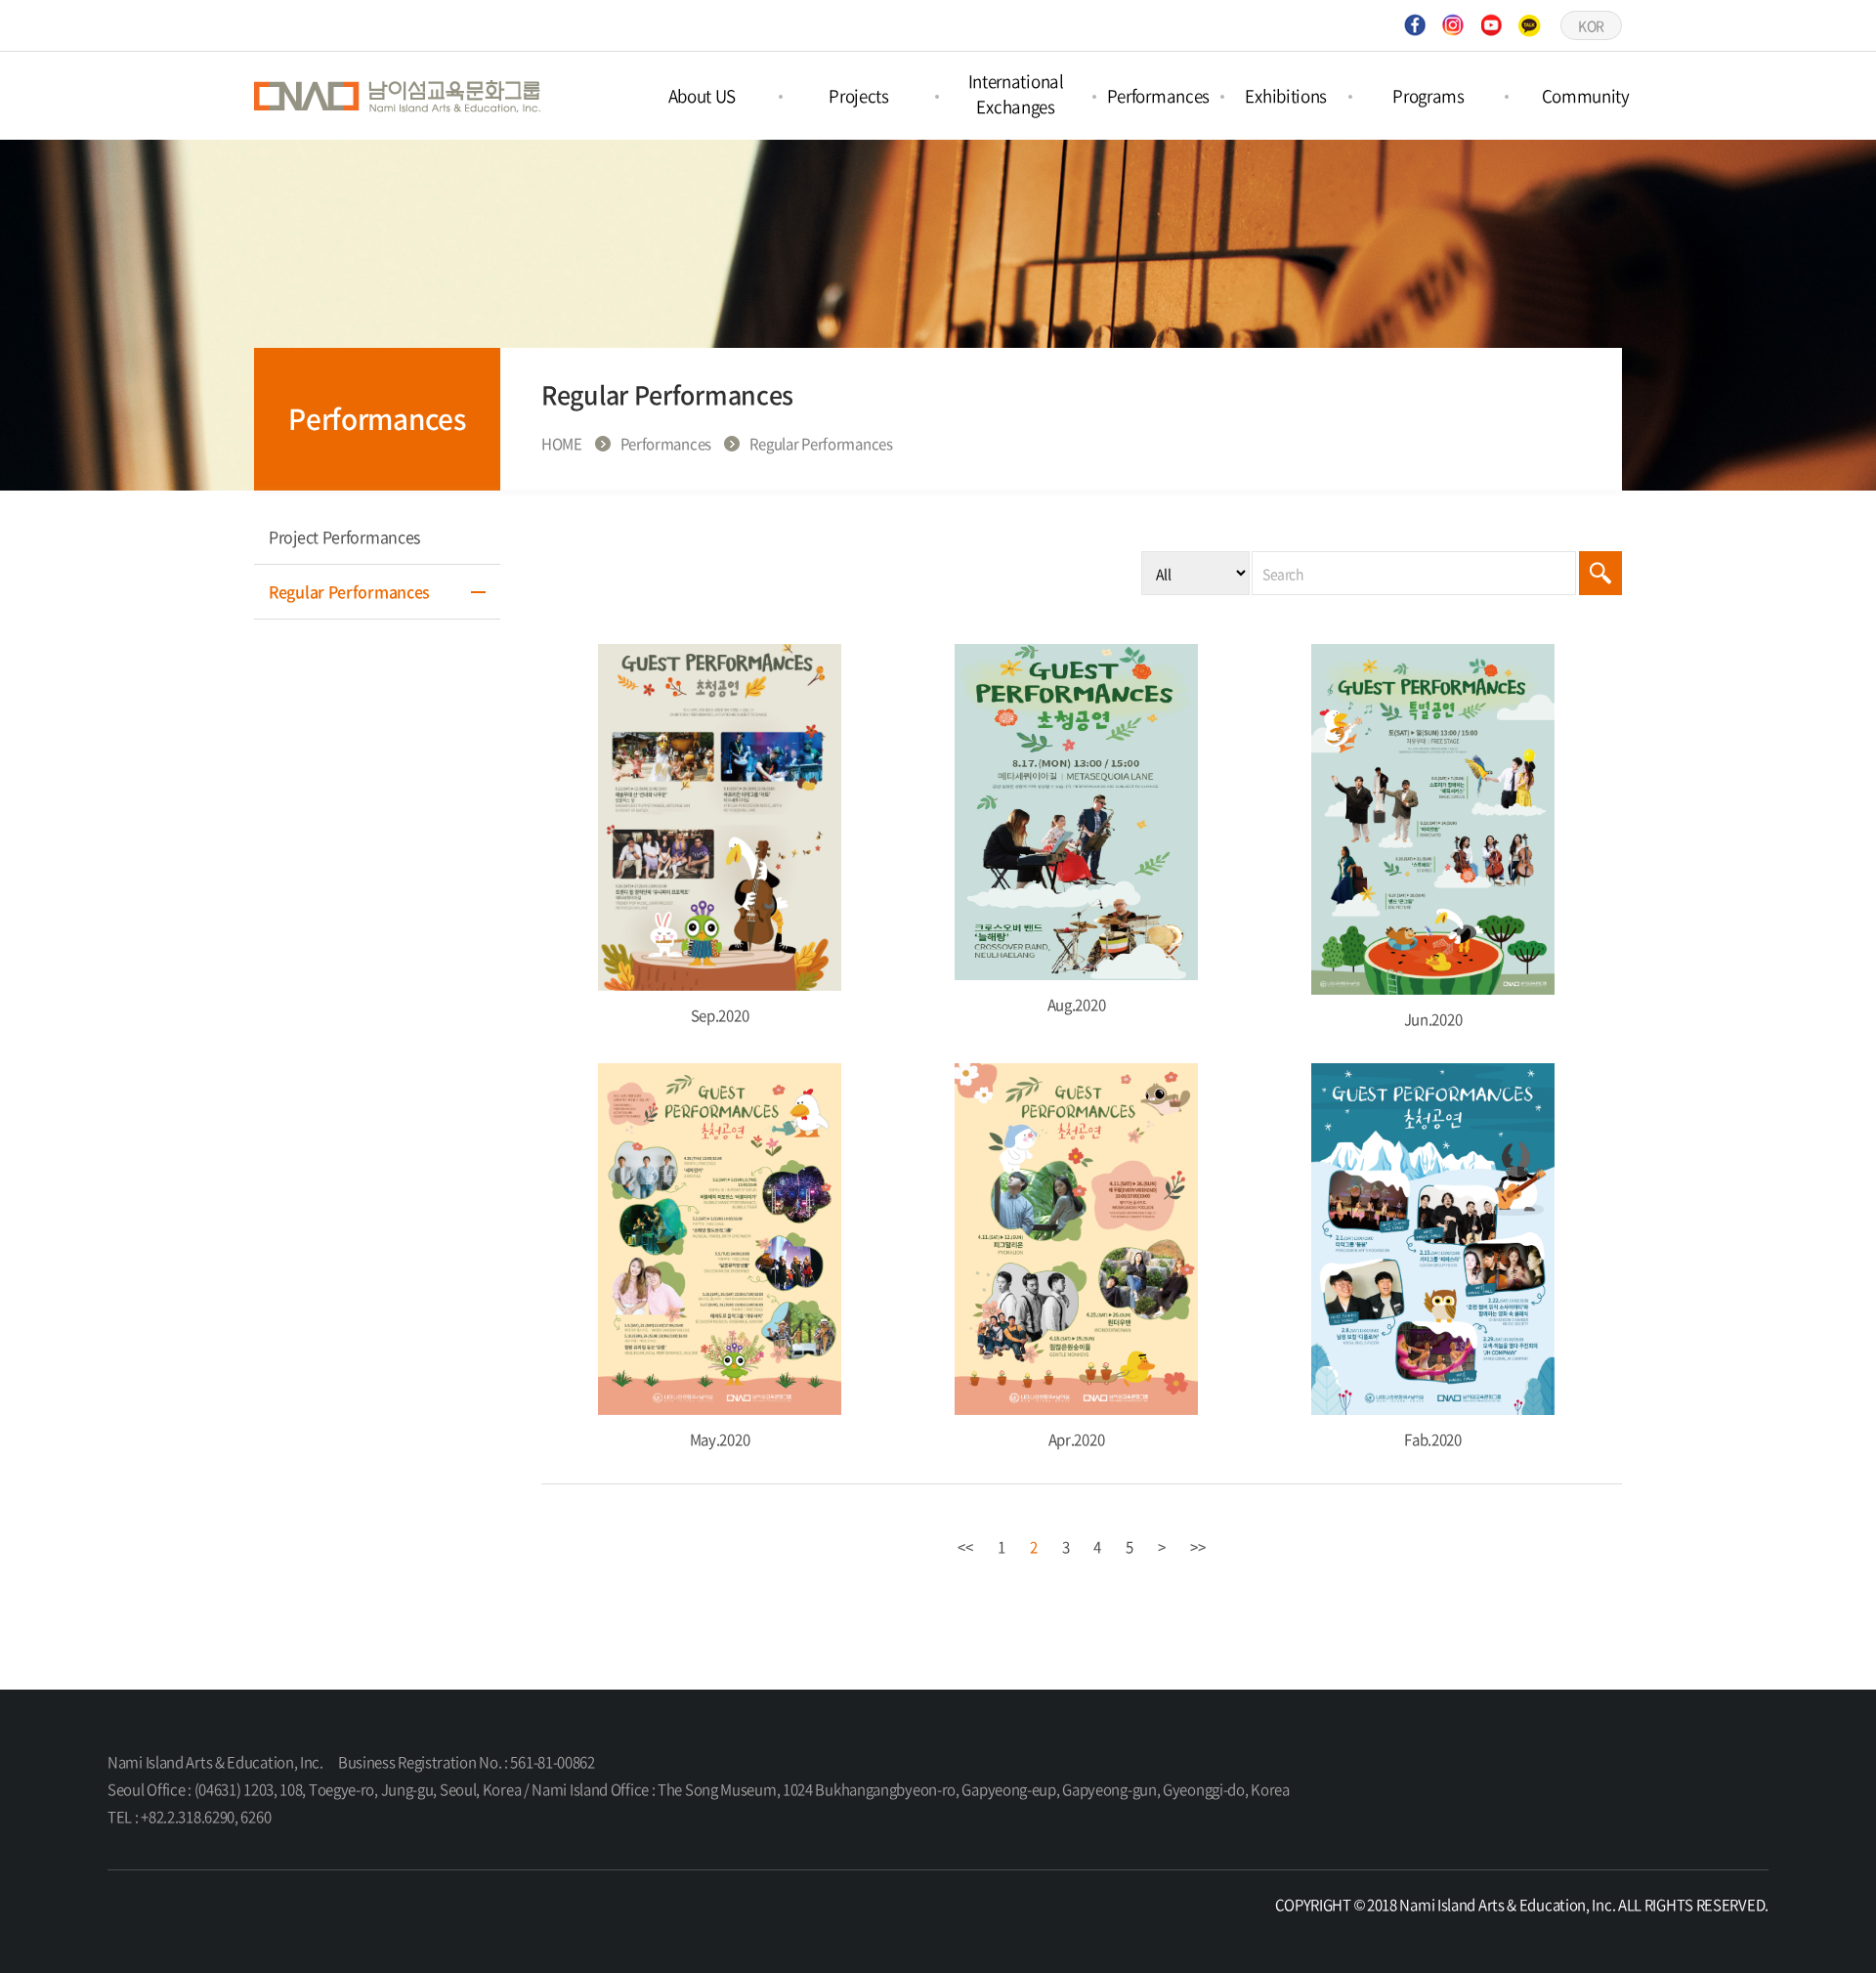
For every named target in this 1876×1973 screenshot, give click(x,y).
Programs (1428, 95)
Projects (859, 95)
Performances (1158, 95)
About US (703, 95)
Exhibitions (1286, 95)
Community (1586, 95)
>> (1198, 1547)
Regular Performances (349, 591)
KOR (1591, 25)
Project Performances (344, 536)
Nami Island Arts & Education (401, 96)
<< (965, 1547)
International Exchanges (1016, 93)
